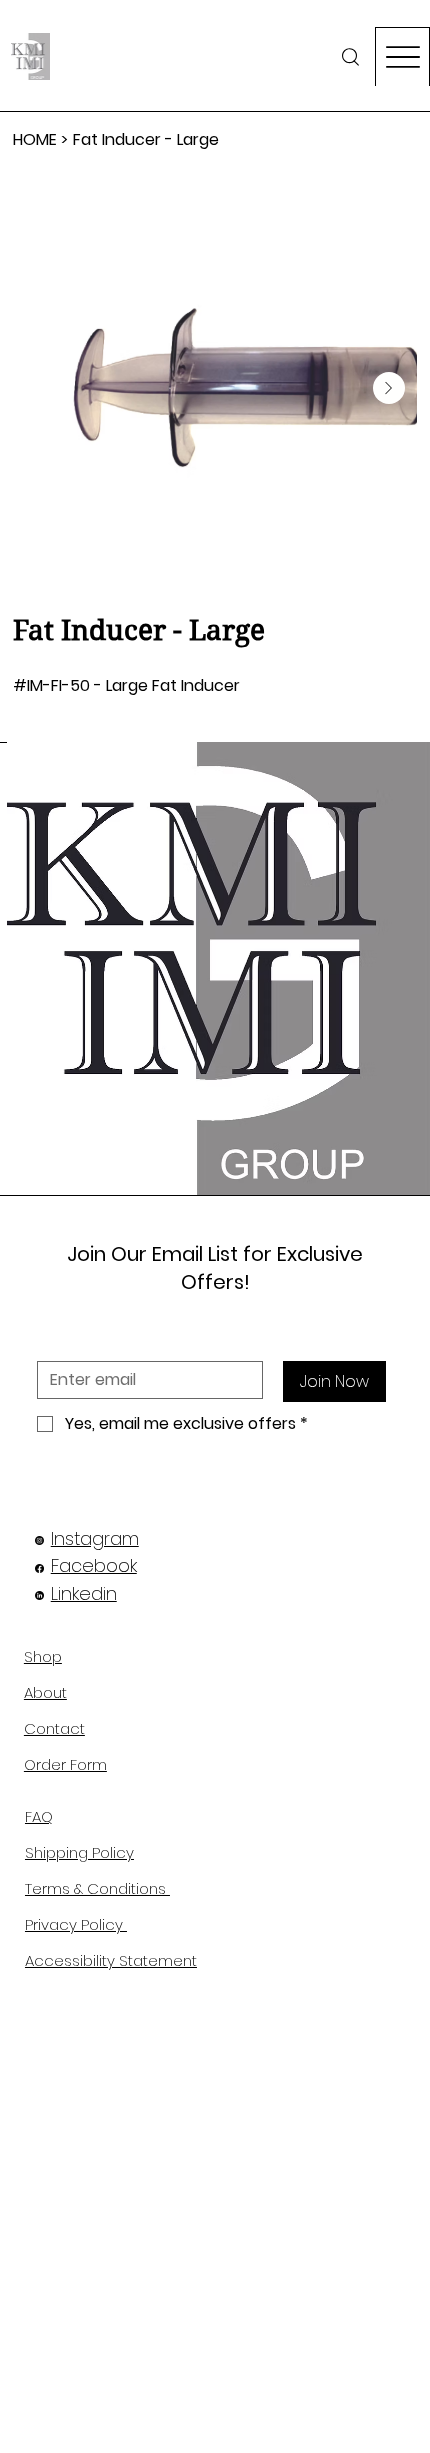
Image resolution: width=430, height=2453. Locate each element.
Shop (43, 1656)
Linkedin (84, 1593)
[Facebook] (39, 1568)
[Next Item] (389, 388)
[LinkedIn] (39, 1595)
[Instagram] (39, 1540)
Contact (54, 1728)
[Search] (350, 56)
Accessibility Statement (111, 1960)
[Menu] (402, 56)
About (45, 1692)
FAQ (39, 1816)
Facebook (94, 1565)
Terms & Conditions (97, 1888)
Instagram (95, 1538)
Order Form (65, 1764)
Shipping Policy (79, 1852)
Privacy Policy (76, 1924)
